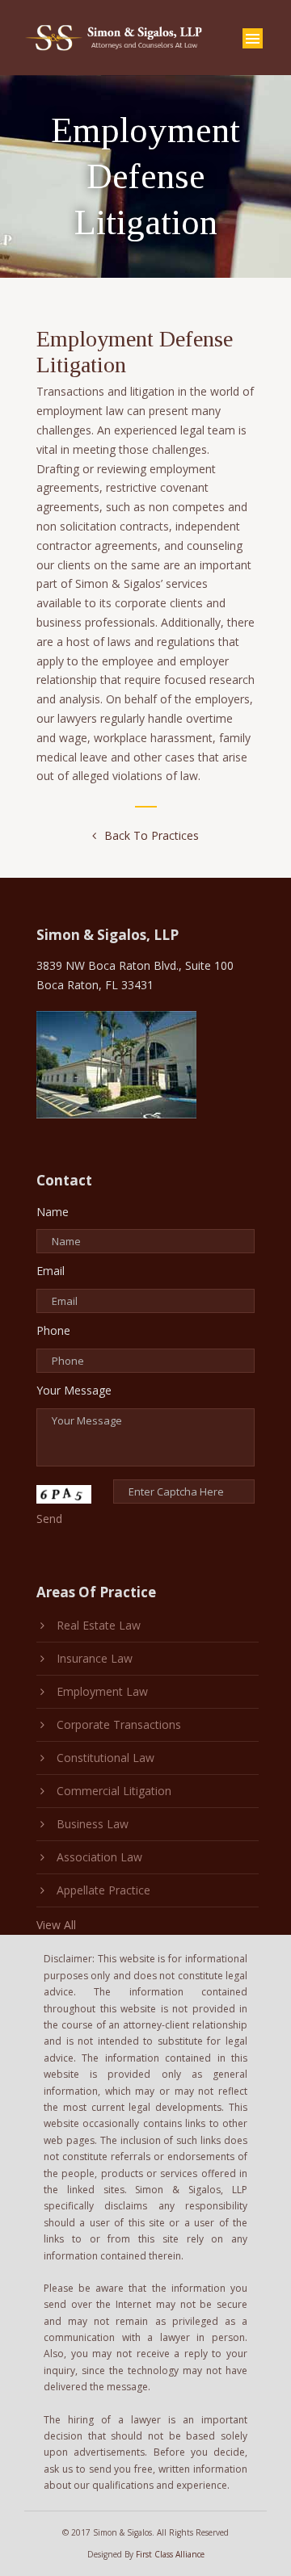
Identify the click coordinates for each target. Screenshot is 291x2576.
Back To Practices (152, 835)
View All (56, 1925)
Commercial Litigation (114, 1791)
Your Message (74, 1390)
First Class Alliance (170, 2554)
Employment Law (102, 1691)
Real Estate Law (99, 1625)
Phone (53, 1330)
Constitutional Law (105, 1758)
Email (51, 1271)
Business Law (93, 1824)
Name (53, 1212)
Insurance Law (95, 1658)
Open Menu (253, 38)
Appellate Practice (103, 1890)
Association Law (99, 1857)
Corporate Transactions (119, 1724)
